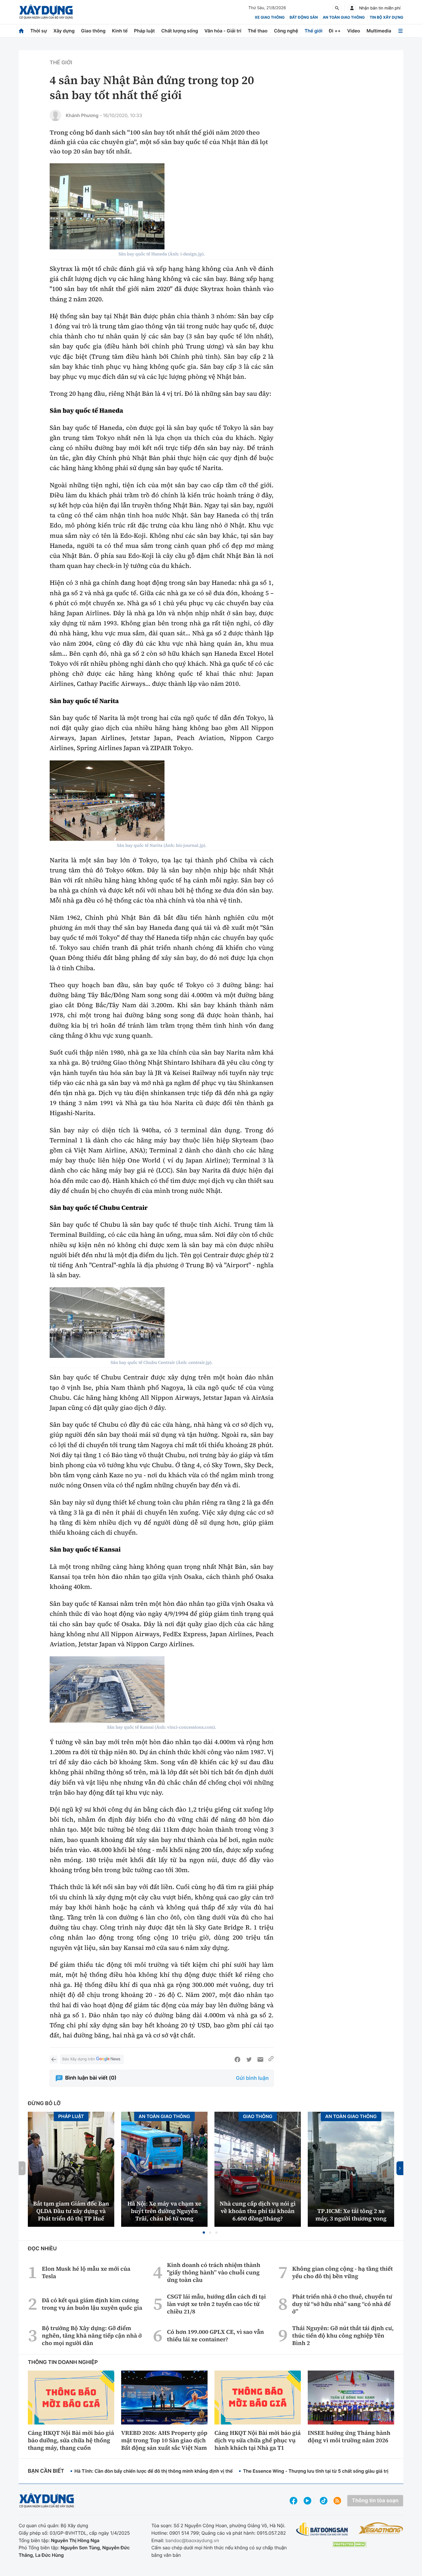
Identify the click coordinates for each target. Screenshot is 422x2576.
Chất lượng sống (180, 31)
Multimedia (379, 31)
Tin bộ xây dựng (387, 18)
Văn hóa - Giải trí (223, 31)
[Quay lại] (54, 2059)
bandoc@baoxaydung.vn (192, 2540)
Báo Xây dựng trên (79, 2059)
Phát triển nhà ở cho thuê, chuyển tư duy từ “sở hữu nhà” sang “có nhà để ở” (342, 2304)
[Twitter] (249, 2059)
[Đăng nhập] (352, 8)
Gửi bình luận (252, 2078)
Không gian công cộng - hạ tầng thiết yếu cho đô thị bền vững (343, 2272)
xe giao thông (270, 18)
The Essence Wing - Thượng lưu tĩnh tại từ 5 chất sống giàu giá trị (315, 2471)
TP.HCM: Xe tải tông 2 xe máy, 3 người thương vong (351, 2215)
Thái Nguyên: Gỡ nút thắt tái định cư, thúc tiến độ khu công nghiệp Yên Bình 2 (343, 2336)
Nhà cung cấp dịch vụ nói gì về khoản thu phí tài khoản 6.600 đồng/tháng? (258, 2211)
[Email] (260, 2059)
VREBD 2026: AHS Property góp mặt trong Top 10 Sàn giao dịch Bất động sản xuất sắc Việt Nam (164, 2440)
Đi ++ (335, 31)
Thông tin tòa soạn (375, 2501)
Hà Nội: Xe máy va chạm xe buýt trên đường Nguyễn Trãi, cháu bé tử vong (164, 2211)
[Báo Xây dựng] (46, 12)
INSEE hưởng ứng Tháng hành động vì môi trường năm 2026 (349, 2437)
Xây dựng (64, 31)
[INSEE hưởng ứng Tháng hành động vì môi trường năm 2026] (351, 2398)
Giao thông (93, 31)
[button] (204, 2233)
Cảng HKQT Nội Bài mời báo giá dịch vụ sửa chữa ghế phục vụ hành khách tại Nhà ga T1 (258, 2440)
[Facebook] (237, 2059)
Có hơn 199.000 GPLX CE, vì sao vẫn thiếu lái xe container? (215, 2336)
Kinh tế (120, 31)
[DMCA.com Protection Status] (349, 2544)
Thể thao (258, 31)
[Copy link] (271, 2059)
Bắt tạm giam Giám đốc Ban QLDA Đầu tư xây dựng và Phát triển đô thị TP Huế (71, 2211)
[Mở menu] (400, 31)
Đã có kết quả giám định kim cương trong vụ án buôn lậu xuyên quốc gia (92, 2304)
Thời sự (38, 31)
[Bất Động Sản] (322, 2529)
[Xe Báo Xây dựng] (381, 2528)
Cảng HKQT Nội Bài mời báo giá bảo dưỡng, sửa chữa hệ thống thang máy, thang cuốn (71, 2440)
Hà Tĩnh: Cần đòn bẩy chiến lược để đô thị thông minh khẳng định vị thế (153, 2471)
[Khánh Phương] (55, 115)
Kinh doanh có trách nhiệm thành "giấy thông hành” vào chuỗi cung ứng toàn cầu (214, 2272)
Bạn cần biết (46, 2471)
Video (354, 31)
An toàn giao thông (344, 18)
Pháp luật (144, 31)
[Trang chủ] (21, 31)
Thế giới (313, 31)
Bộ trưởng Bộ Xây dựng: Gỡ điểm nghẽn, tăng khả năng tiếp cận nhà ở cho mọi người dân (92, 2336)
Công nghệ (286, 31)
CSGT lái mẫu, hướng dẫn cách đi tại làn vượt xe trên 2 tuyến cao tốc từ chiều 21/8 (216, 2304)
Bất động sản (304, 18)
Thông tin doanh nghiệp (63, 2362)
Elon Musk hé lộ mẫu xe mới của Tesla (86, 2272)
